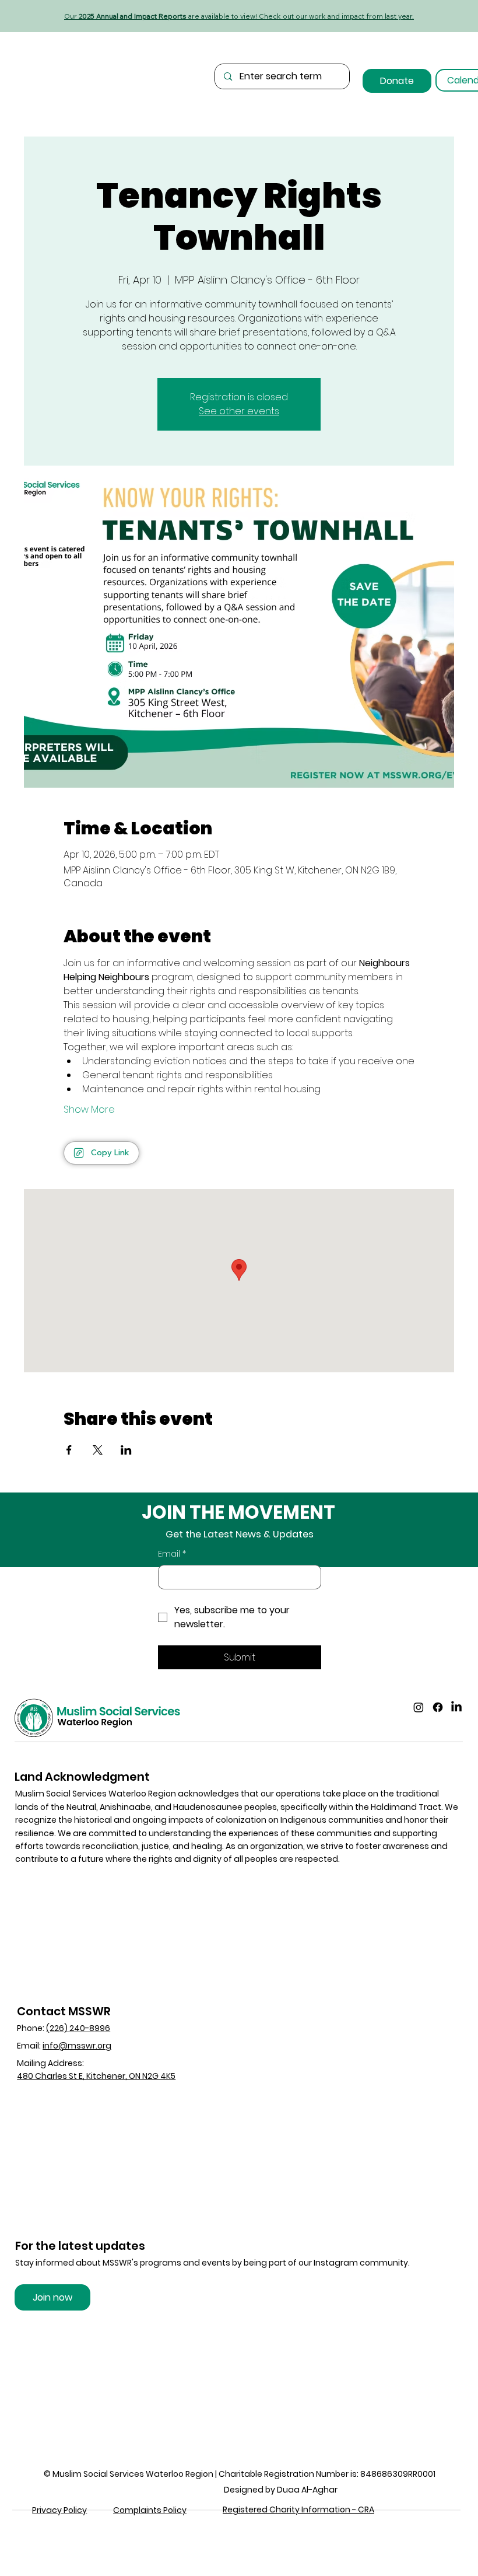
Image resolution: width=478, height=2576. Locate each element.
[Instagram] (419, 1707)
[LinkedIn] (456, 1707)
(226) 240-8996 (78, 2028)
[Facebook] (438, 1707)
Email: (64, 2046)
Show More (89, 1110)
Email (172, 1554)
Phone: (31, 2028)
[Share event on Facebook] (69, 1450)
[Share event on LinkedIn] (126, 1450)
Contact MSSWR (64, 2011)
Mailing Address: (50, 2063)
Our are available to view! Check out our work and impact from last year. (239, 16)
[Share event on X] (98, 1450)
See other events (239, 411)
